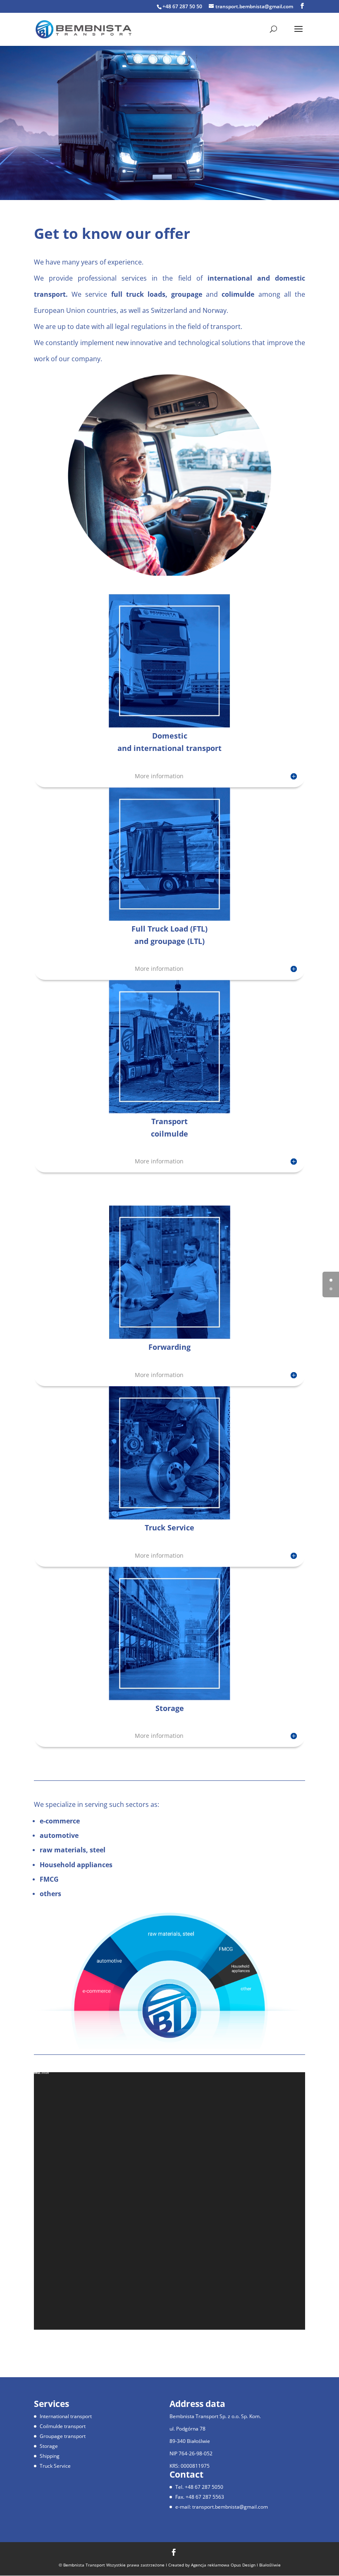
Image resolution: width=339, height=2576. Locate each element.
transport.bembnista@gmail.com (230, 2507)
